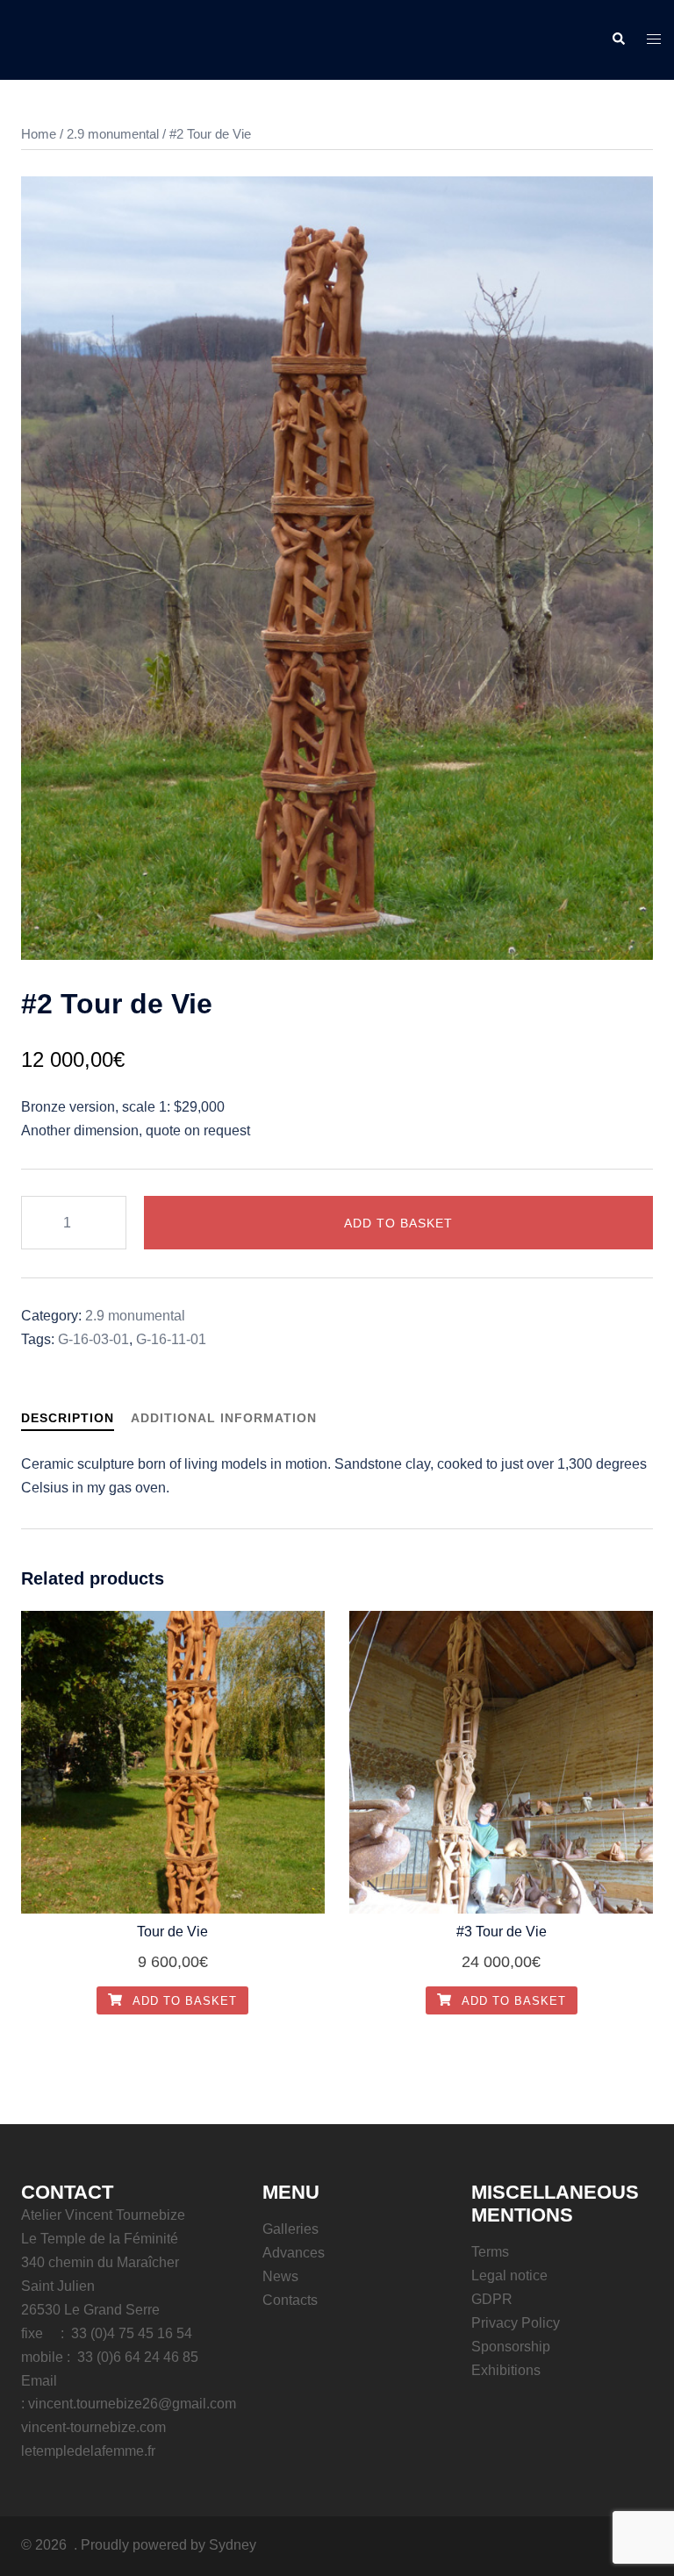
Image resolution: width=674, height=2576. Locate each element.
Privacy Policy (516, 2323)
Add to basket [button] (183, 2001)
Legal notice (509, 2275)
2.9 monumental (113, 134)
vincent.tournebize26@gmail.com (132, 2404)
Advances (294, 2253)
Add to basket (398, 1223)
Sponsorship (511, 2347)
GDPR (492, 2299)
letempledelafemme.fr (88, 2451)
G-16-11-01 (171, 1339)
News (280, 2276)
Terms (490, 2252)
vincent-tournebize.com (93, 2427)
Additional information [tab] (224, 1418)
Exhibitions (506, 2370)
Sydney (233, 2545)
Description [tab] (68, 1418)
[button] (618, 39)
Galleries (290, 2229)
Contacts (290, 2300)
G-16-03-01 (93, 1339)
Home (39, 134)
